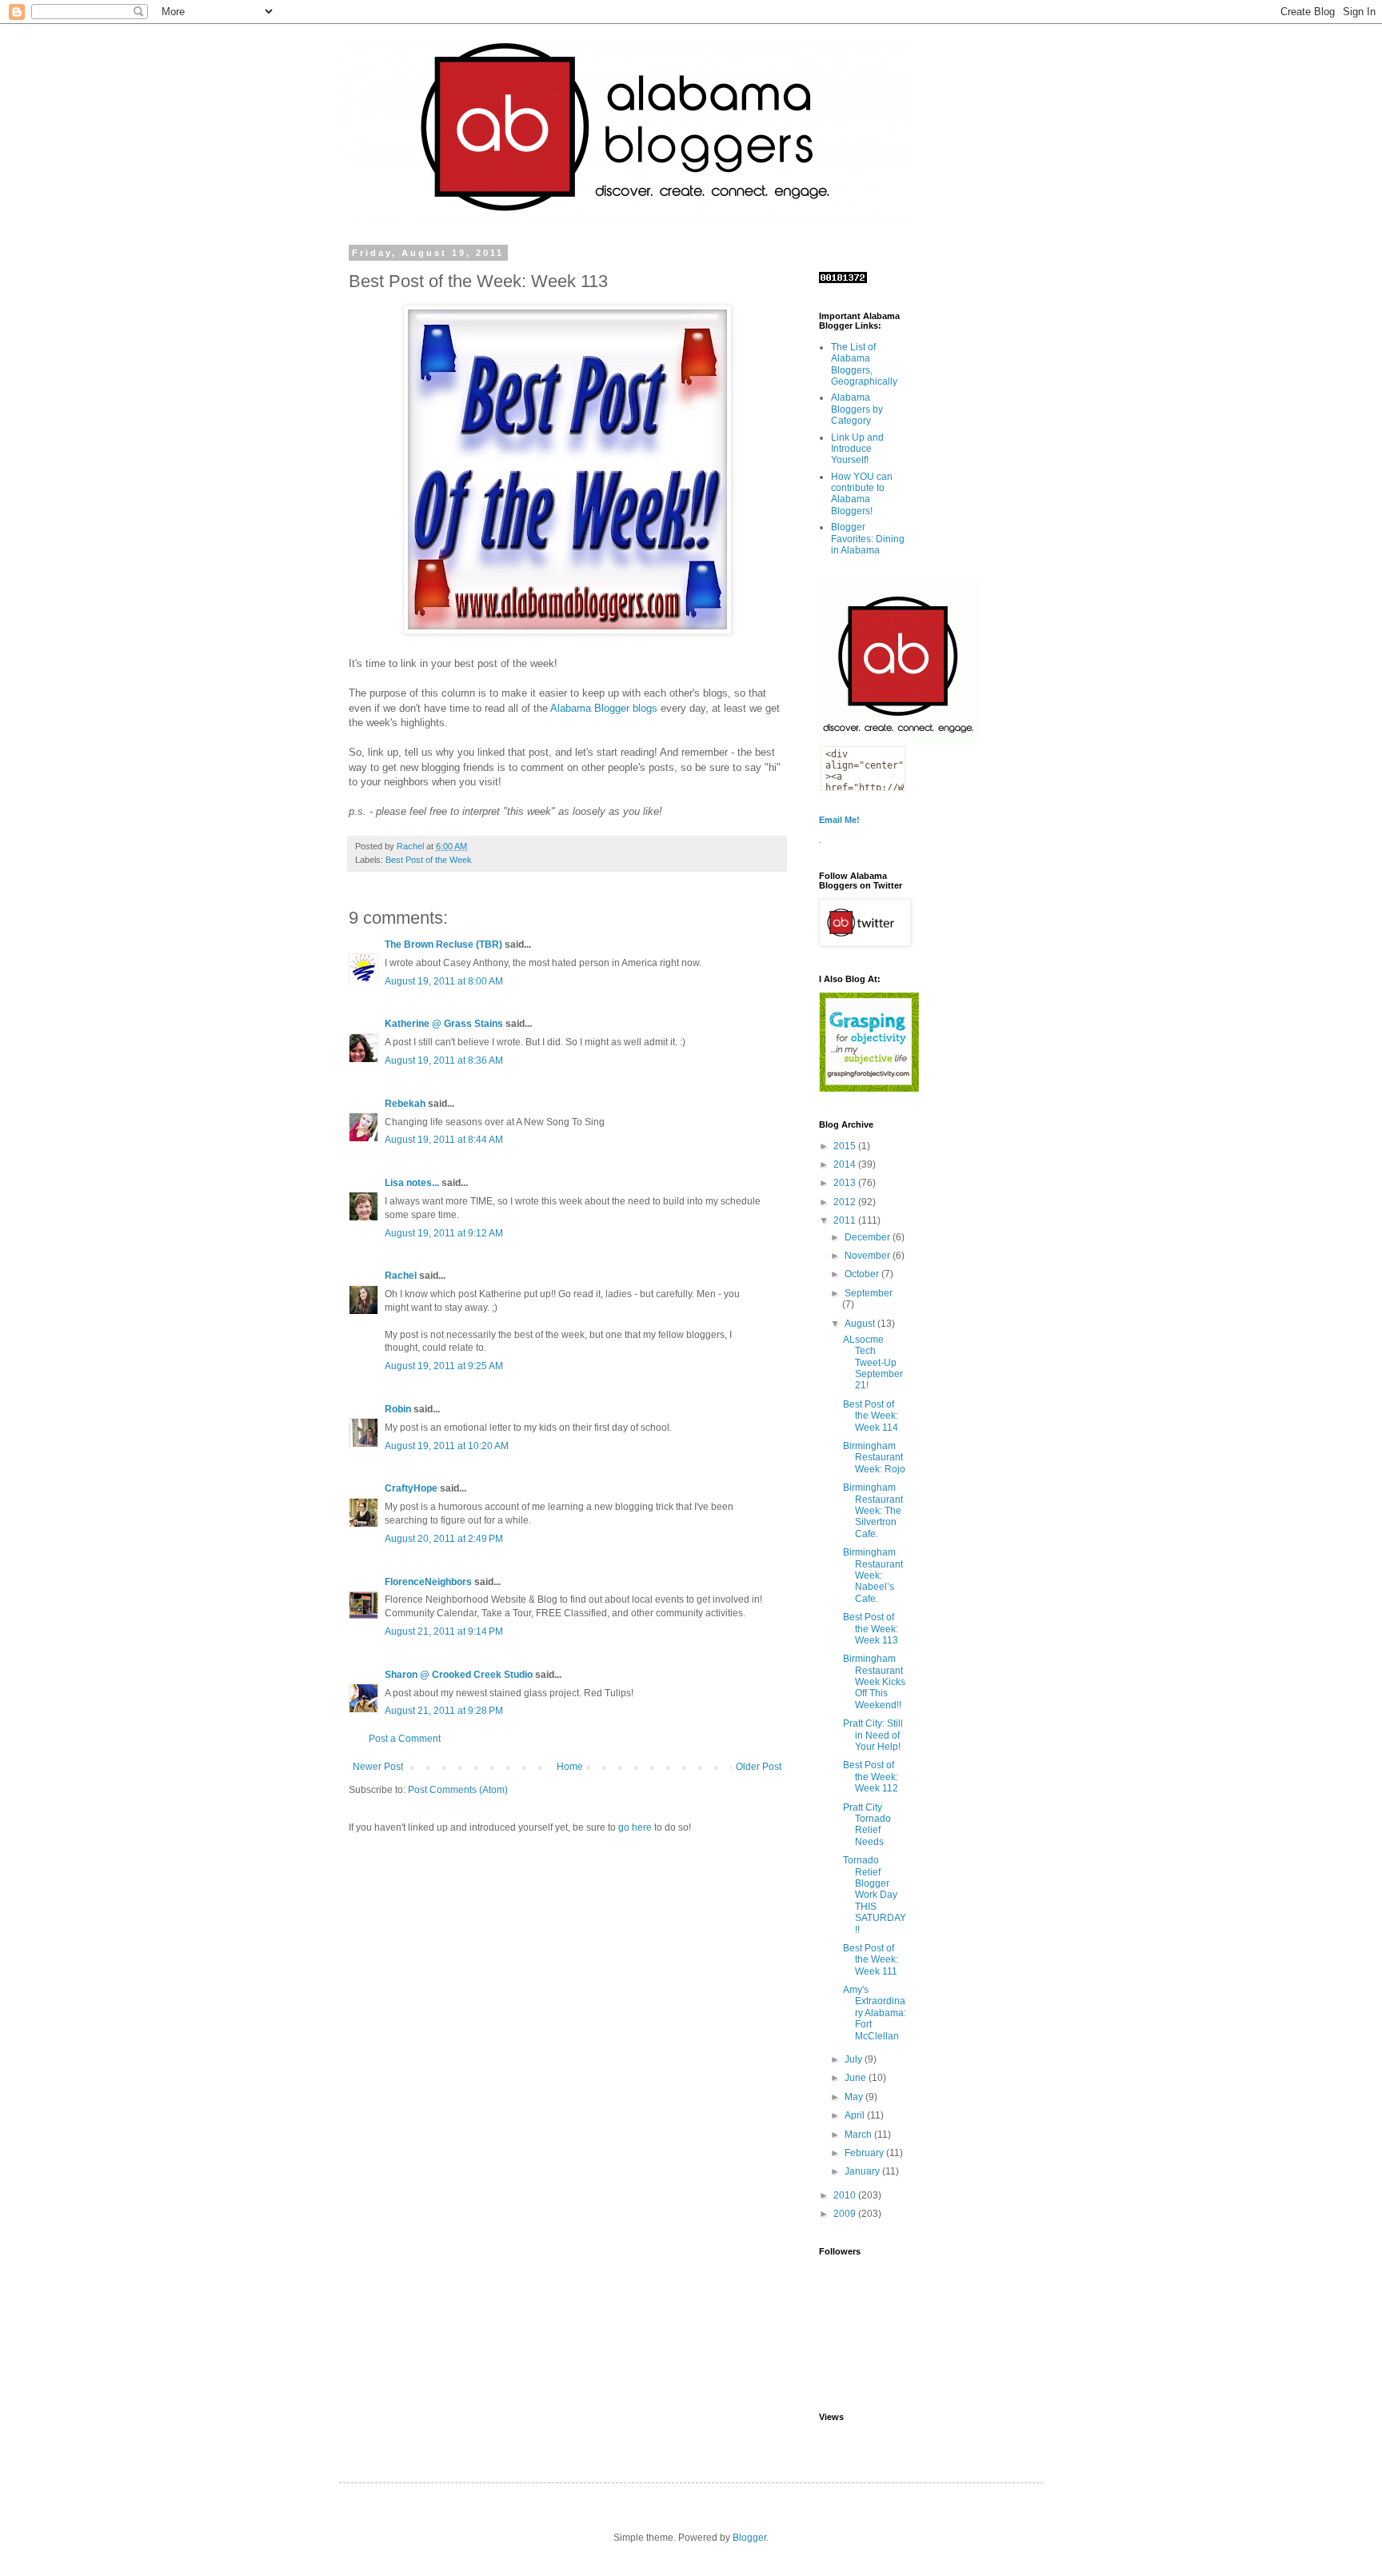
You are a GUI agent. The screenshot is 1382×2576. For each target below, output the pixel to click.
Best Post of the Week (429, 860)
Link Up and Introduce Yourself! (857, 449)
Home (570, 1767)
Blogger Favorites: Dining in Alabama (868, 539)
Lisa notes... (412, 1183)
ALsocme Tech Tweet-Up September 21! (873, 1363)
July (855, 2059)
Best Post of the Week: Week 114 (871, 1416)
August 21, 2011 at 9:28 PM (444, 1711)
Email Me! (839, 820)
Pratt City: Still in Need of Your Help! (873, 1735)
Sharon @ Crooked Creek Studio (459, 1675)
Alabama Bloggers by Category (857, 409)
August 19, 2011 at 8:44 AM (444, 1140)
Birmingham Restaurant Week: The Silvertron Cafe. (873, 1511)
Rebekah (405, 1104)
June (857, 2078)
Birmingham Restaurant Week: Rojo (874, 1458)
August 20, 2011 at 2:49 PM (444, 1539)
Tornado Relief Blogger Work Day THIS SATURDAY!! (875, 1895)
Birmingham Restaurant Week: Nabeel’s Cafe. (873, 1576)
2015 (846, 1146)
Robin (398, 1409)
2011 (846, 1220)
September (869, 1293)
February (865, 2153)
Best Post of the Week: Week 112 (871, 1777)
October (863, 1274)
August (861, 1324)
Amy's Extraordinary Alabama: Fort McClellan (875, 2013)
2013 (846, 1183)
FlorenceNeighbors (428, 1582)
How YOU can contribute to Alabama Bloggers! (862, 494)
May (855, 2097)
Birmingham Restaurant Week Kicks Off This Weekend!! (874, 1682)
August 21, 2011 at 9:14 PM (444, 1631)
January (863, 2171)
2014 (846, 1164)
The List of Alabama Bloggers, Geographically (864, 364)
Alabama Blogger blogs (604, 708)
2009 (846, 2214)
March (859, 2135)
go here (635, 1827)
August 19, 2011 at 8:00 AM (444, 981)
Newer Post (378, 1767)
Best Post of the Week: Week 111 (871, 1960)
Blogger (749, 2538)
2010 (846, 2195)
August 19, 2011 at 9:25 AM (444, 1366)
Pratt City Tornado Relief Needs (867, 1825)
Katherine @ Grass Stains (444, 1024)
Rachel (401, 1276)
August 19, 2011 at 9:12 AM (444, 1233)
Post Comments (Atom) (458, 1790)
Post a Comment (405, 1739)
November (869, 1256)
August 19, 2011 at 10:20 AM (447, 1446)
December (869, 1237)
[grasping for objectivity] (869, 1088)
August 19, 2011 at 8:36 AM (444, 1060)
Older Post (759, 1767)
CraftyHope (411, 1488)
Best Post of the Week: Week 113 (871, 1629)
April (856, 2115)
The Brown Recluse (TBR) (443, 945)
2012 (846, 1202)
